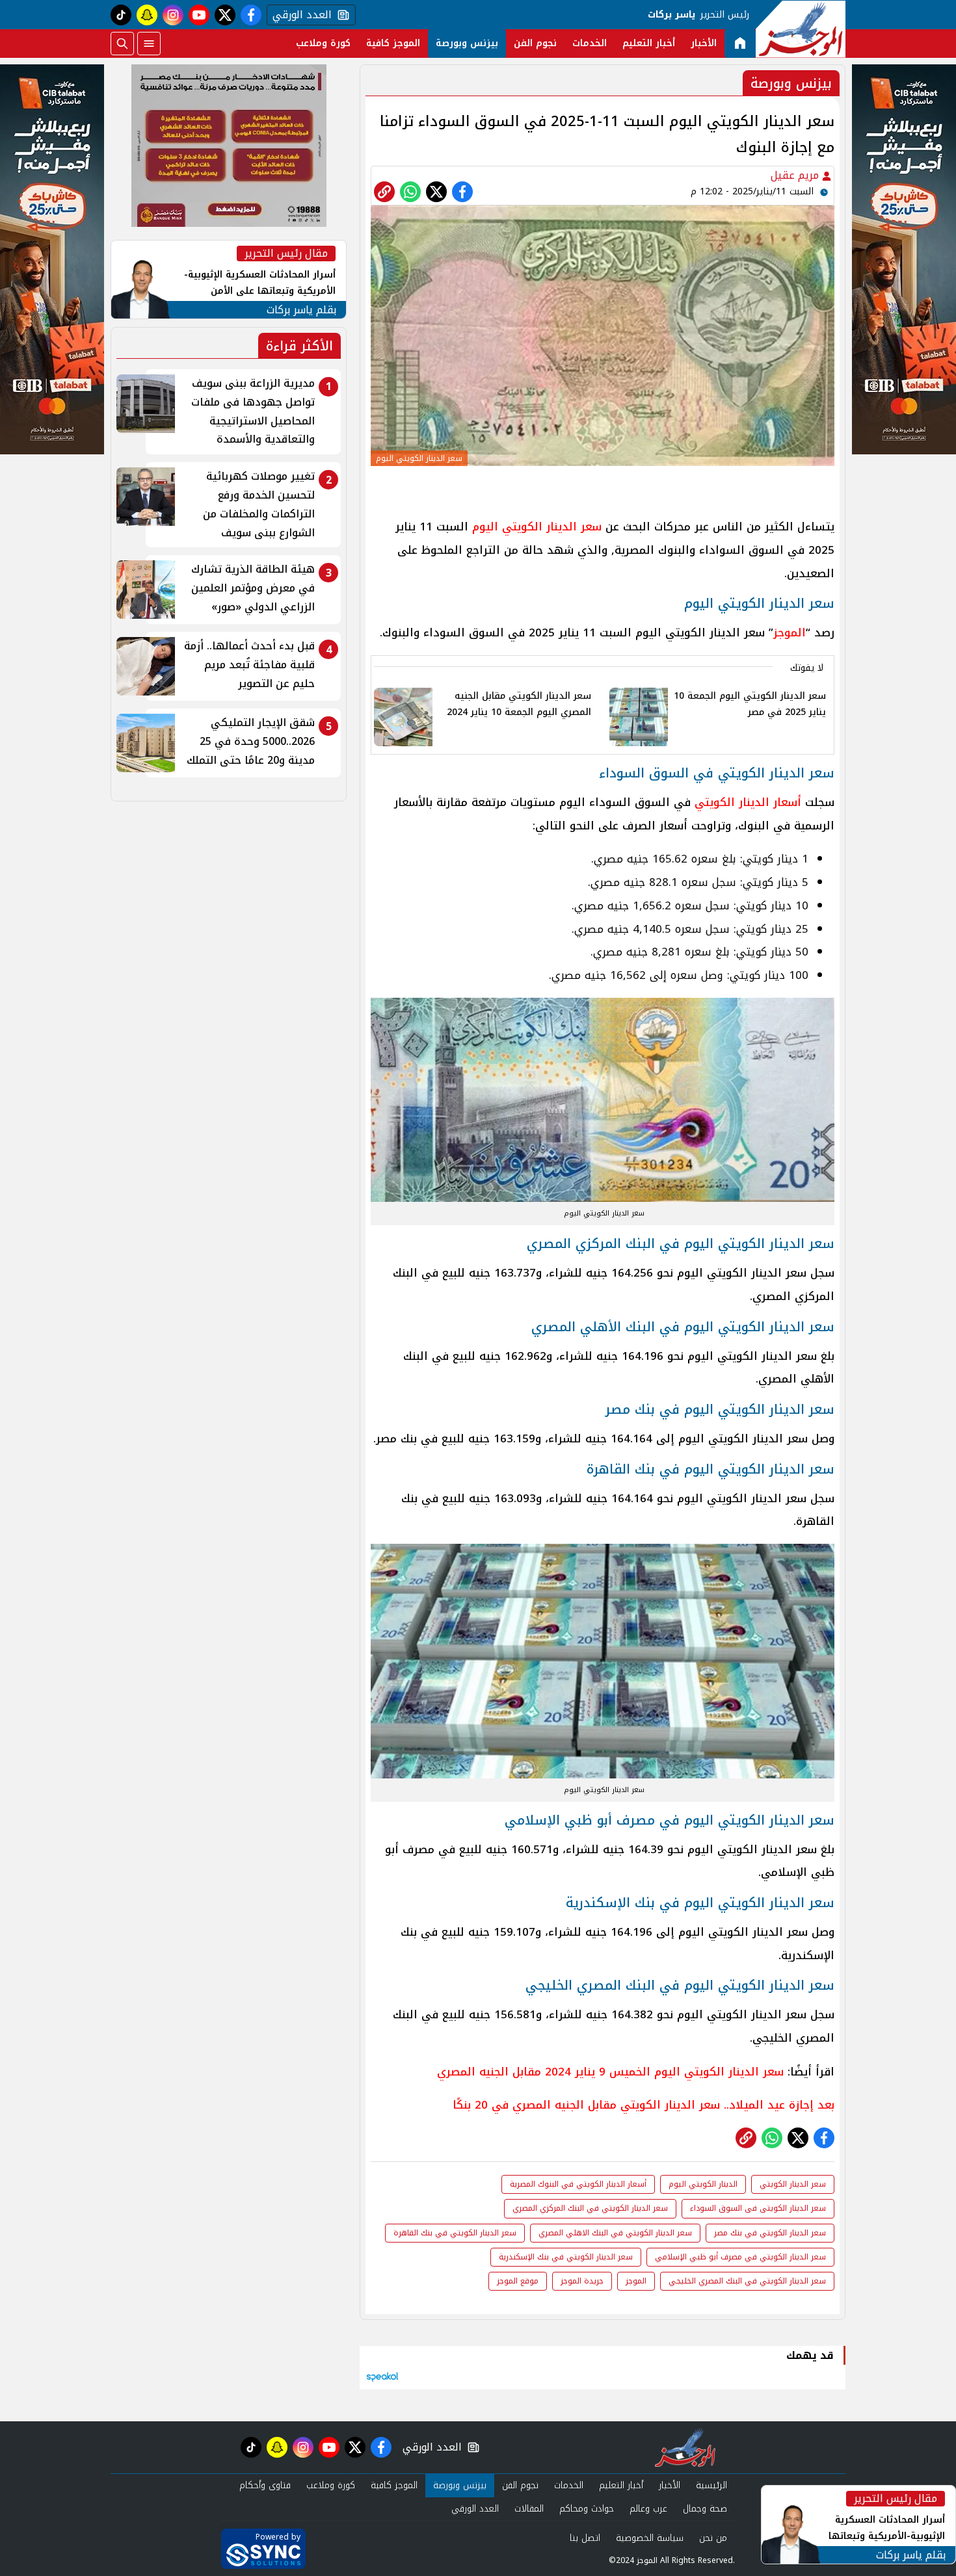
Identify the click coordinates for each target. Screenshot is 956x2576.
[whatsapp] (384, 192)
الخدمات (590, 43)
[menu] (149, 44)
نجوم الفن (535, 43)
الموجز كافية (393, 43)
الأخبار (704, 43)
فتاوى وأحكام (265, 2485)
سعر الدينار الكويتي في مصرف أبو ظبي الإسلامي (740, 2257)
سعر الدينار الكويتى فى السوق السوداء (758, 2208)
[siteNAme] (801, 29)
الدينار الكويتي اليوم (703, 2184)
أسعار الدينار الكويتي (748, 802)
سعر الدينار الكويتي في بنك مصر (770, 2233)
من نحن (713, 2538)
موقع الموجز (518, 2281)
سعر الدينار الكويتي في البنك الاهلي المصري (615, 2233)
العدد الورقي (299, 15)
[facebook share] (462, 192)
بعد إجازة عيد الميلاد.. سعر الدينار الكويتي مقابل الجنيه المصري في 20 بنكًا (644, 2105)
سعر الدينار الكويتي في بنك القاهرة (455, 2233)
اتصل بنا (585, 2538)
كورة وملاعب (323, 43)
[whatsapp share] (410, 192)
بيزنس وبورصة (467, 43)
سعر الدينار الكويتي (793, 2184)
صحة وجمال (705, 2509)
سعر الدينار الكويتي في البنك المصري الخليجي (747, 2281)
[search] (122, 44)
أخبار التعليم (649, 43)
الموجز (790, 632)
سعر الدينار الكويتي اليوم (537, 527)
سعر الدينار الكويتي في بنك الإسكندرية (566, 2257)
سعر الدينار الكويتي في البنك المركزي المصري (590, 2208)
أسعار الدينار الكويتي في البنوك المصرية (578, 2184)
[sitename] (685, 2447)
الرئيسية (711, 2485)
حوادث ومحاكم (587, 2509)
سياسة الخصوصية (650, 2538)
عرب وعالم (648, 2509)
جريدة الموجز (582, 2281)
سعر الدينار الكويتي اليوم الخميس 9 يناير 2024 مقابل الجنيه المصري (610, 2072)
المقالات (529, 2509)
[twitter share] (436, 192)
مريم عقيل (796, 175)
